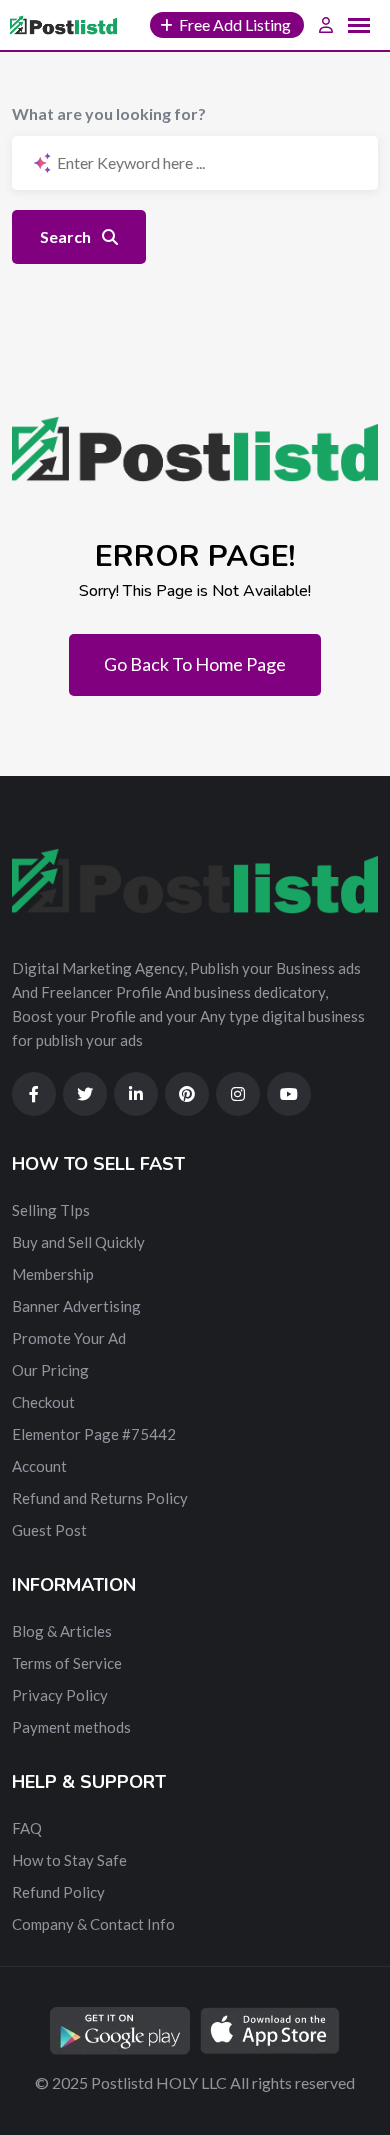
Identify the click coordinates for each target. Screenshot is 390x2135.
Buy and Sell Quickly (78, 1242)
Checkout (43, 1402)
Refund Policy (58, 1892)
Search (67, 236)
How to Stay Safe (69, 1860)
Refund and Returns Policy (100, 1498)
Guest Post (49, 1530)
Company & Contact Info (93, 1924)
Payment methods (71, 1727)
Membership (53, 1274)
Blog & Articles (62, 1631)
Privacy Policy (60, 1695)
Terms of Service (67, 1663)
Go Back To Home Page (195, 664)
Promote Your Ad (69, 1338)
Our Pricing (50, 1370)
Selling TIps (51, 1210)
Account (39, 1466)
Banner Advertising (76, 1306)
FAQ (27, 1828)
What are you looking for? (109, 113)
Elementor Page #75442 (94, 1434)
